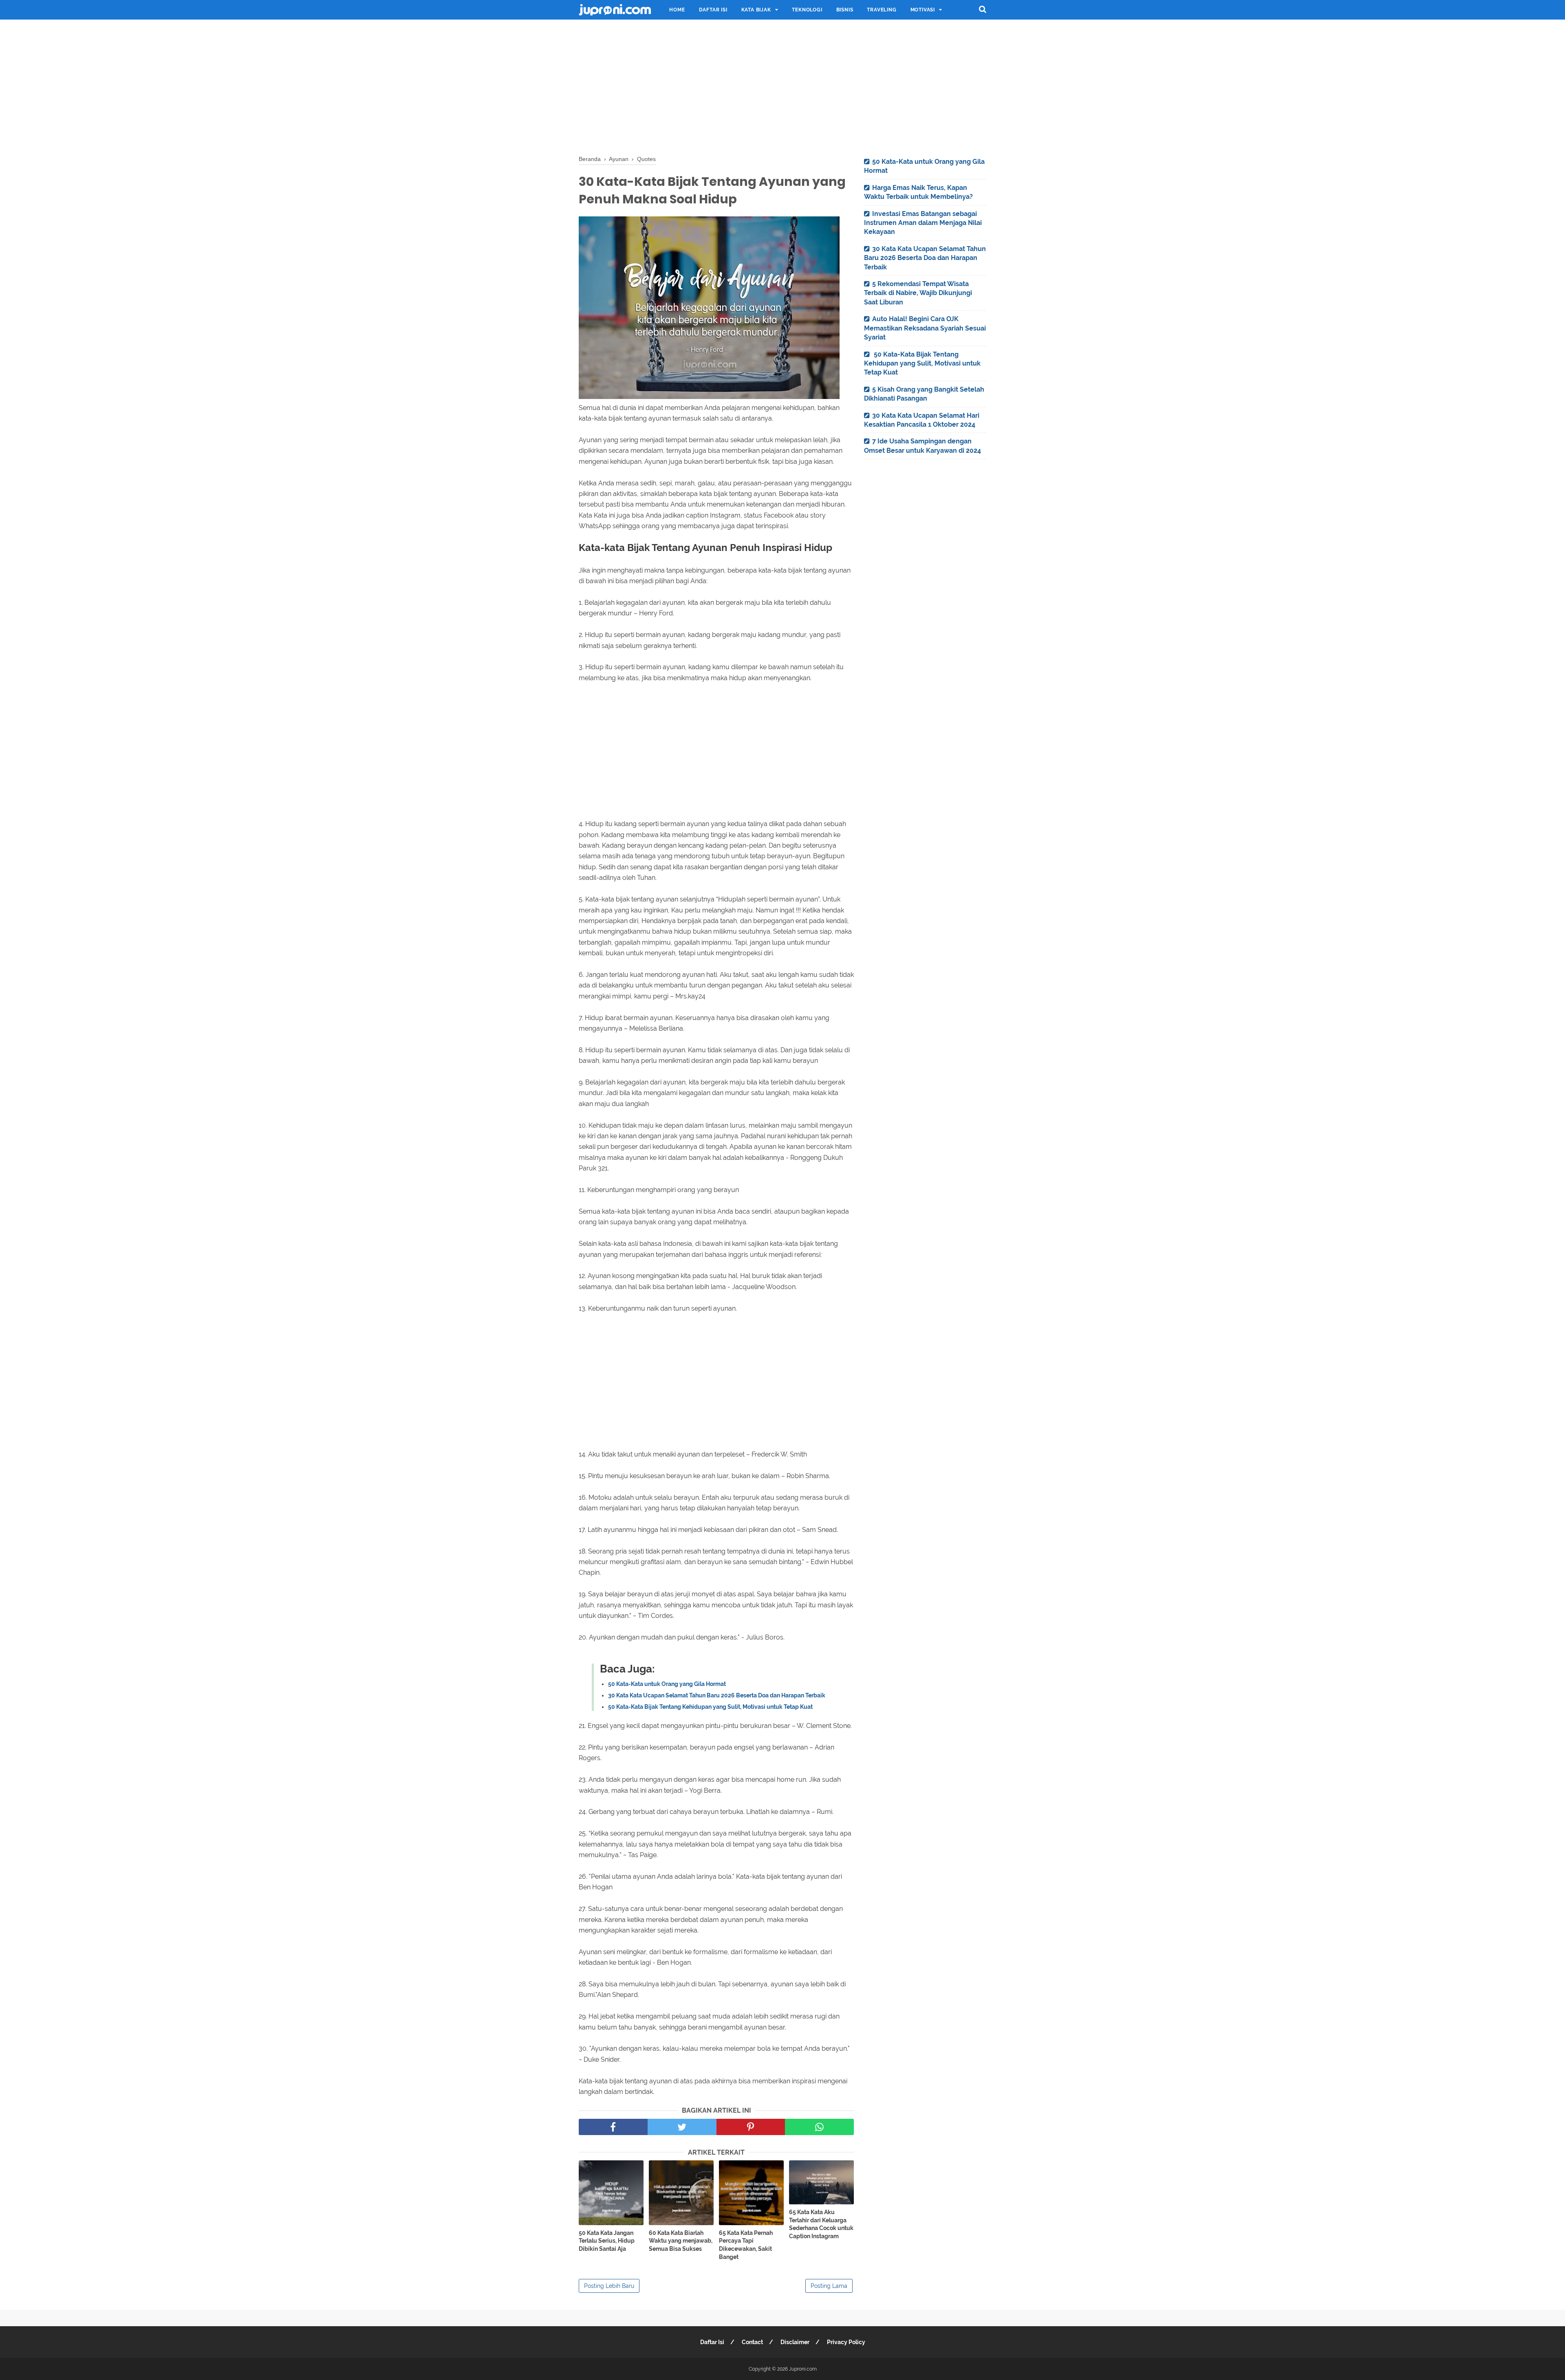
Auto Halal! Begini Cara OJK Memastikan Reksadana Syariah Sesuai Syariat (925, 328)
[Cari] (983, 9)
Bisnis (845, 10)
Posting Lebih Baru (609, 2286)
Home (677, 10)
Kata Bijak (756, 10)
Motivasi (923, 10)
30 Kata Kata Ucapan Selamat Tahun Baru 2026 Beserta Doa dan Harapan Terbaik (717, 1695)
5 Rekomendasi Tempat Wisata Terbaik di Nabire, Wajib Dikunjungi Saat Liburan (918, 293)
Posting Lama (829, 2286)
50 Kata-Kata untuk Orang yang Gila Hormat (667, 1684)
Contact (752, 2342)
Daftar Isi (713, 10)
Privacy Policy (846, 2342)
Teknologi (807, 10)
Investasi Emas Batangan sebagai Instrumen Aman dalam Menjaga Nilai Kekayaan (923, 223)
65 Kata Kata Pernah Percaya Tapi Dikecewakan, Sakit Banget (746, 2245)
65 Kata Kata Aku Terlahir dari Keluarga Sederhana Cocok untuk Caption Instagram (821, 2224)
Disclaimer (795, 2342)
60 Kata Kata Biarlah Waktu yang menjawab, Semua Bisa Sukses (681, 2241)
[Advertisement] (782, 86)
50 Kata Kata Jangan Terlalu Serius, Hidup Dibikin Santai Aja (607, 2241)
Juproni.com (803, 2369)
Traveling (882, 10)
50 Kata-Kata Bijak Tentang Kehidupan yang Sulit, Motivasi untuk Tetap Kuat (710, 1707)
